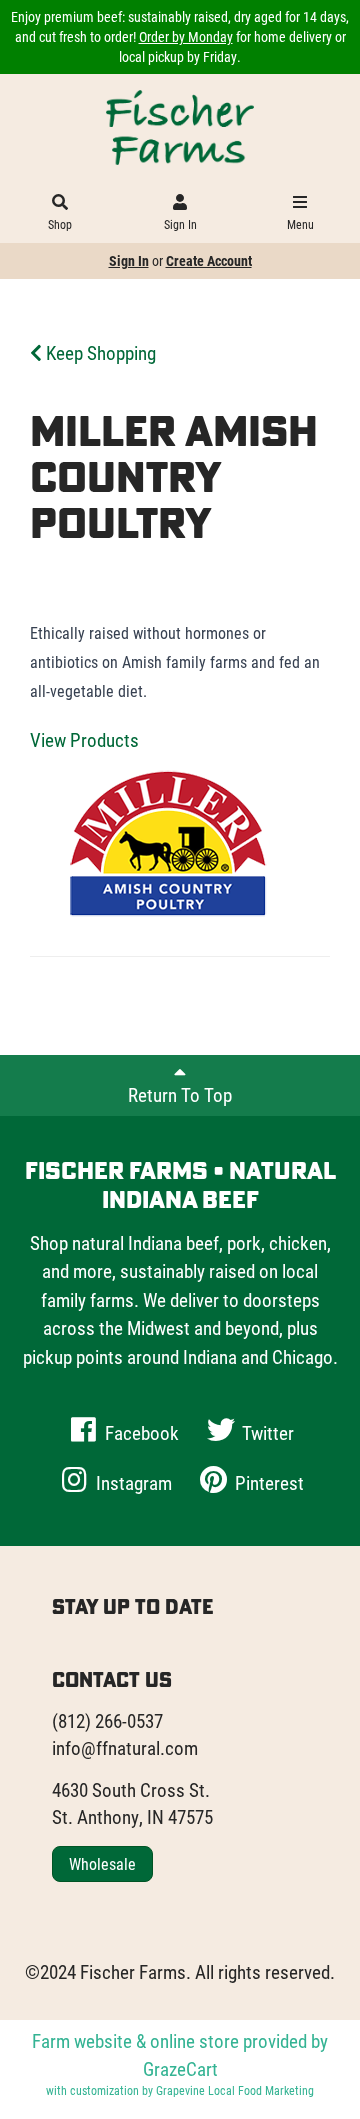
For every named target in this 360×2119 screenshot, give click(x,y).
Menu (300, 224)
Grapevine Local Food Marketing (235, 2090)
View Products (84, 739)
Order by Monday (186, 36)
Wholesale (102, 1863)
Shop (60, 224)
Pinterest (267, 1482)
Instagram (132, 1482)
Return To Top (180, 1094)
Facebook (140, 1432)
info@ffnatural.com (125, 1747)
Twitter (266, 1432)
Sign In (180, 224)
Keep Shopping (99, 352)
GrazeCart (180, 2068)
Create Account (209, 260)
